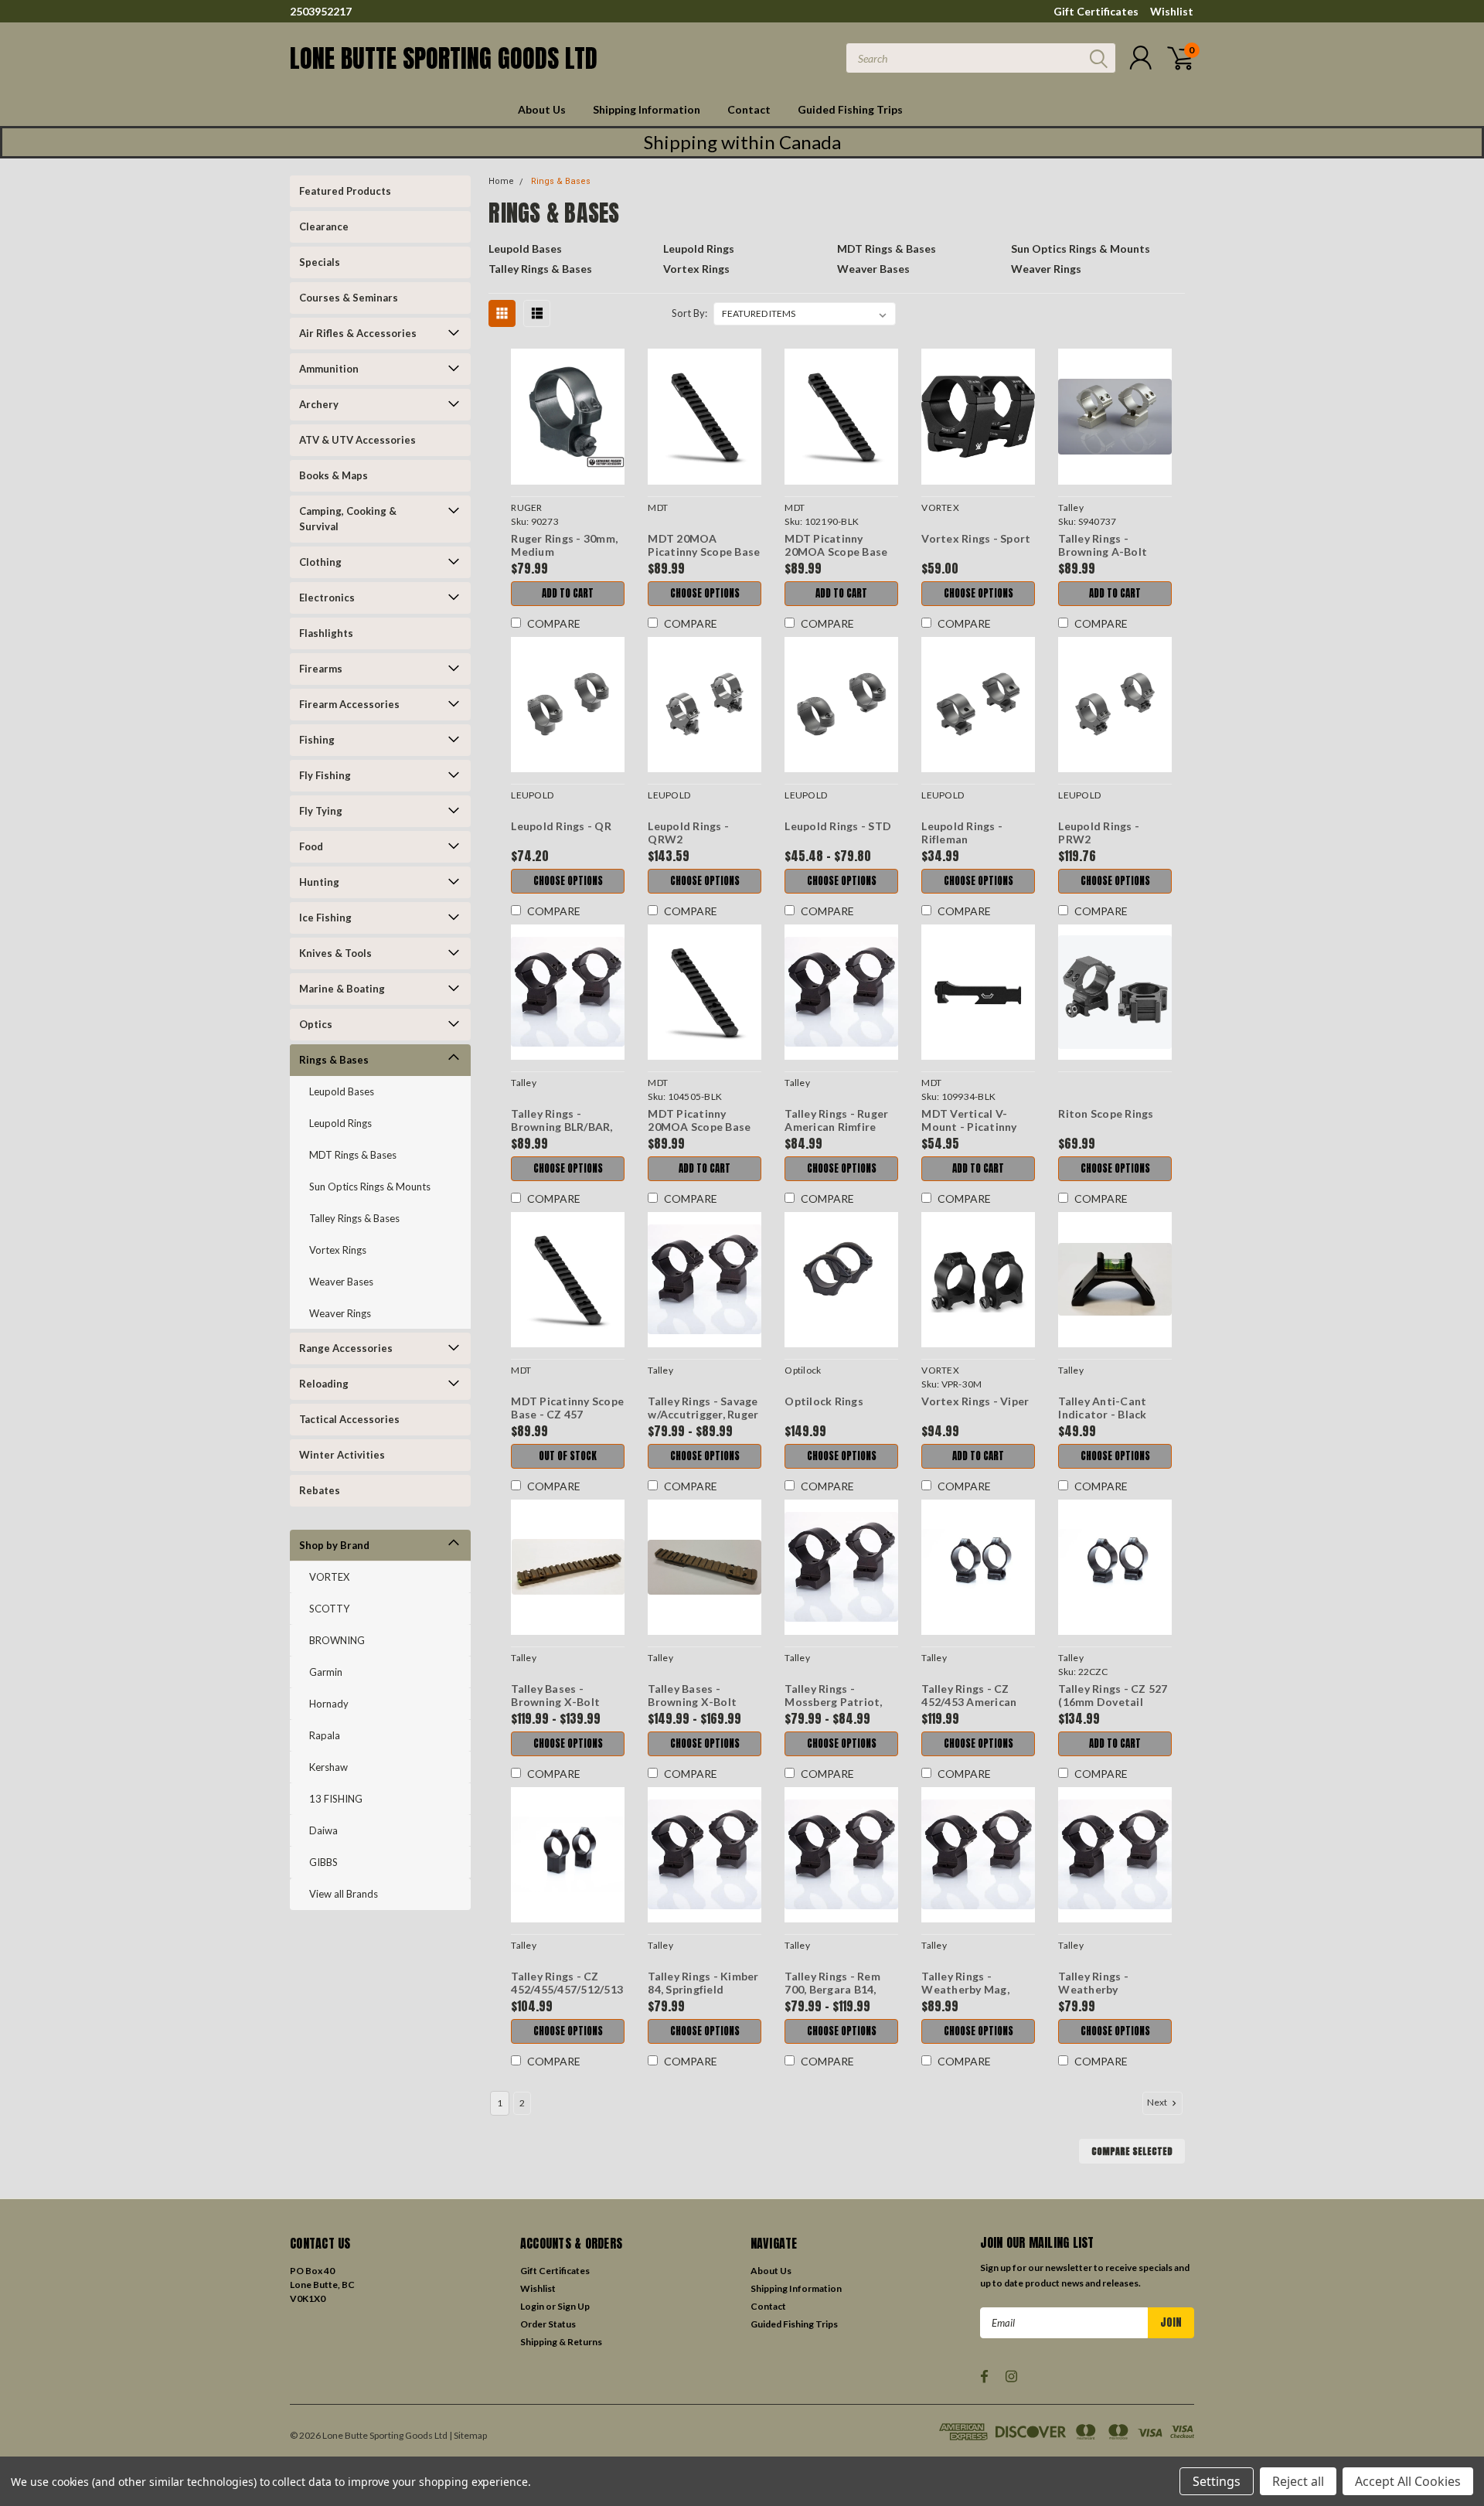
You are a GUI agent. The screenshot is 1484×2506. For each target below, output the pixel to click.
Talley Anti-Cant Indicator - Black (1102, 1408)
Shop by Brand (334, 1545)
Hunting (319, 882)
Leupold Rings (340, 1123)
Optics (316, 1024)
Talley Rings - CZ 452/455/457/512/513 (567, 1983)
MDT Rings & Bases (353, 1155)
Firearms (321, 669)
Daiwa (323, 1830)
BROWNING (337, 1640)
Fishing (317, 740)
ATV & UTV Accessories (357, 440)
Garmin (326, 1672)
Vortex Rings (338, 1250)
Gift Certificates (1096, 11)
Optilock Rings (824, 1401)
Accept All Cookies (1408, 2481)
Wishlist (1172, 11)
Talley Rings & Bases (354, 1218)
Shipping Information (647, 109)
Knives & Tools (335, 953)
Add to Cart (568, 593)
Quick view (568, 417)
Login (532, 2306)
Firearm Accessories (349, 704)
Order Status (548, 2324)
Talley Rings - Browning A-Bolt (1103, 545)
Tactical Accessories (349, 1419)
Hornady (329, 1704)
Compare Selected (1132, 2151)
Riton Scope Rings (1106, 1113)
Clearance (324, 226)
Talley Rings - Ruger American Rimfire (836, 1120)
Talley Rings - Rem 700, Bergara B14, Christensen (832, 1990)
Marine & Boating (342, 989)
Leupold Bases (342, 1091)
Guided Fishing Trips (850, 109)
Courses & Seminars (349, 298)
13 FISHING (336, 1799)
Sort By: (689, 313)
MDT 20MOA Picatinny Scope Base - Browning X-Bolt (704, 552)
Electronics (327, 598)
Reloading (324, 1384)
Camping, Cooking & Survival (348, 519)
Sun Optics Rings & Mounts (370, 1187)
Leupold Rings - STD (838, 826)
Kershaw (328, 1767)
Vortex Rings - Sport (976, 538)
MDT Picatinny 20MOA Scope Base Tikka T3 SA (836, 552)
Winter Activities (342, 1455)
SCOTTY (329, 1609)
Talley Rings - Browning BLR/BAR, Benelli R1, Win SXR (562, 1127)
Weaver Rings (340, 1313)
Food (311, 846)
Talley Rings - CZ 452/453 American (969, 1696)
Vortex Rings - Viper (975, 1401)
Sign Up (574, 2306)
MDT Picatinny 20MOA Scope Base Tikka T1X (699, 1127)
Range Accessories (346, 1348)
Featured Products (345, 191)
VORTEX (329, 1577)
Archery (319, 404)
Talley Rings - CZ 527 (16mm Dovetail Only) (1113, 1702)
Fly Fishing (325, 775)
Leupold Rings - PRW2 (1099, 833)
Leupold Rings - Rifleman (962, 833)
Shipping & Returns (561, 2342)
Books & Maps (334, 475)
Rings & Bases (334, 1060)
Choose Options (705, 593)
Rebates (320, 1490)
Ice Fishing (325, 918)
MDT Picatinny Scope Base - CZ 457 (567, 1408)
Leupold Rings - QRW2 (688, 833)
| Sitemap (468, 2435)
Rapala (325, 1735)
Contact (749, 109)
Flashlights (326, 633)
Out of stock (568, 1456)
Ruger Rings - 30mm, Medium (564, 545)
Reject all (1298, 2481)
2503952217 (321, 11)
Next (1158, 2102)
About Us (542, 109)
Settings (1217, 2481)
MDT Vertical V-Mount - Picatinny (969, 1120)
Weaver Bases (341, 1282)
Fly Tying (321, 811)
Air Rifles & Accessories (358, 333)
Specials (320, 262)
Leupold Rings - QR (561, 826)
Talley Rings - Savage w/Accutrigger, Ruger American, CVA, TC (703, 1415)
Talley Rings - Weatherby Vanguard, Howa (1102, 1990)
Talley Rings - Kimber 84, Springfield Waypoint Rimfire (703, 1990)
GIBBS (323, 1862)
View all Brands (344, 1894)
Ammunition (329, 369)
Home (501, 181)
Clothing (320, 562)
